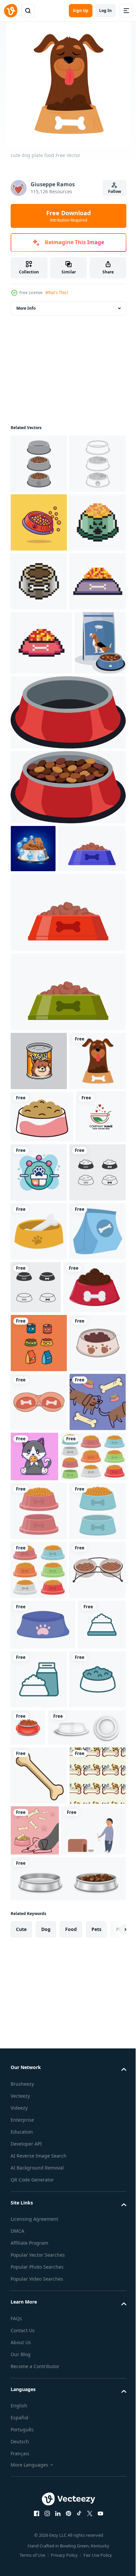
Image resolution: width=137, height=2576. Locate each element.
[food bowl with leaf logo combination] (35, 1517)
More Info (26, 308)
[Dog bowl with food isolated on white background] (39, 2212)
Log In (105, 10)
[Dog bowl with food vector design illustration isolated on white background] (43, 2040)
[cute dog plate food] (39, 1409)
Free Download (68, 216)
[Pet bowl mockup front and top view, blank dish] (50, 2487)
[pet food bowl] (42, 1464)
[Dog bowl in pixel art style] (39, 640)
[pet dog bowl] (43, 2326)
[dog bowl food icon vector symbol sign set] (95, 1694)
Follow (115, 191)
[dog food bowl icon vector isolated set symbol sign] (39, 1579)
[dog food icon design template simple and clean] (34, 2376)
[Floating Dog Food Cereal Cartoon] (39, 581)
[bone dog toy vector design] (39, 2535)
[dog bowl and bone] (39, 1985)
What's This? (57, 293)
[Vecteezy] (11, 11)
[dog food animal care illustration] (39, 1638)
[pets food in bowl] (42, 1753)
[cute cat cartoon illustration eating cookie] (93, 1981)
